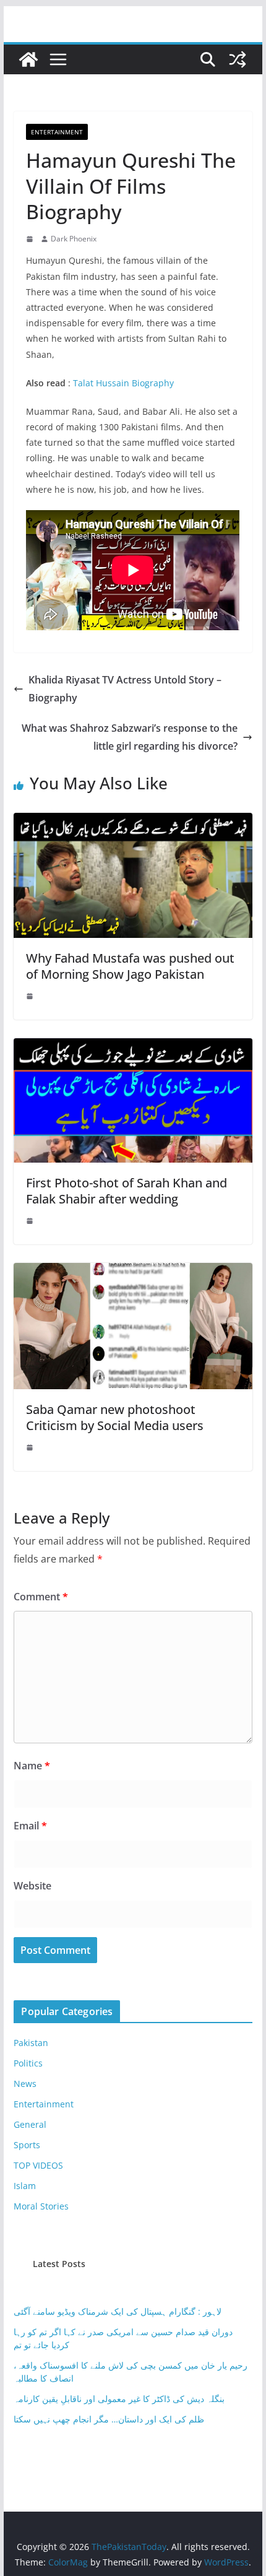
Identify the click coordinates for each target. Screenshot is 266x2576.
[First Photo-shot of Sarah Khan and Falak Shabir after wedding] (133, 1047)
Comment (41, 1597)
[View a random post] (238, 59)
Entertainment (57, 132)
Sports (27, 2145)
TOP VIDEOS (38, 2165)
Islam (25, 2186)
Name (32, 1766)
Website (32, 1886)
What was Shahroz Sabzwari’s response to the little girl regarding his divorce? (130, 737)
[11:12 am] (31, 1447)
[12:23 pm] (31, 1221)
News (25, 2084)
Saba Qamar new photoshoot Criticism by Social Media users (115, 1417)
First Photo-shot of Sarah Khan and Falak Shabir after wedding (127, 1191)
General (30, 2124)
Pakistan (31, 2043)
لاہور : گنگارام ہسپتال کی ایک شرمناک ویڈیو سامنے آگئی (118, 2311)
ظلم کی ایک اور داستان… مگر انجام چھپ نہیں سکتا (109, 2419)
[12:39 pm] (31, 996)
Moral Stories (41, 2206)
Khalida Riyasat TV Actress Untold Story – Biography (125, 689)
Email (30, 1826)
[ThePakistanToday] (28, 59)
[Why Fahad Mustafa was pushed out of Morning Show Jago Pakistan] (133, 822)
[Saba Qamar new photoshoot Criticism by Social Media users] (133, 1272)
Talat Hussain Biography (123, 383)
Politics (28, 2063)
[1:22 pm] (31, 239)
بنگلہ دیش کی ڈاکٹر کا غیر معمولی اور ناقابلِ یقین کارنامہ (119, 2399)
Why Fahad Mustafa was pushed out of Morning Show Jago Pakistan (130, 966)
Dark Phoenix (74, 239)
